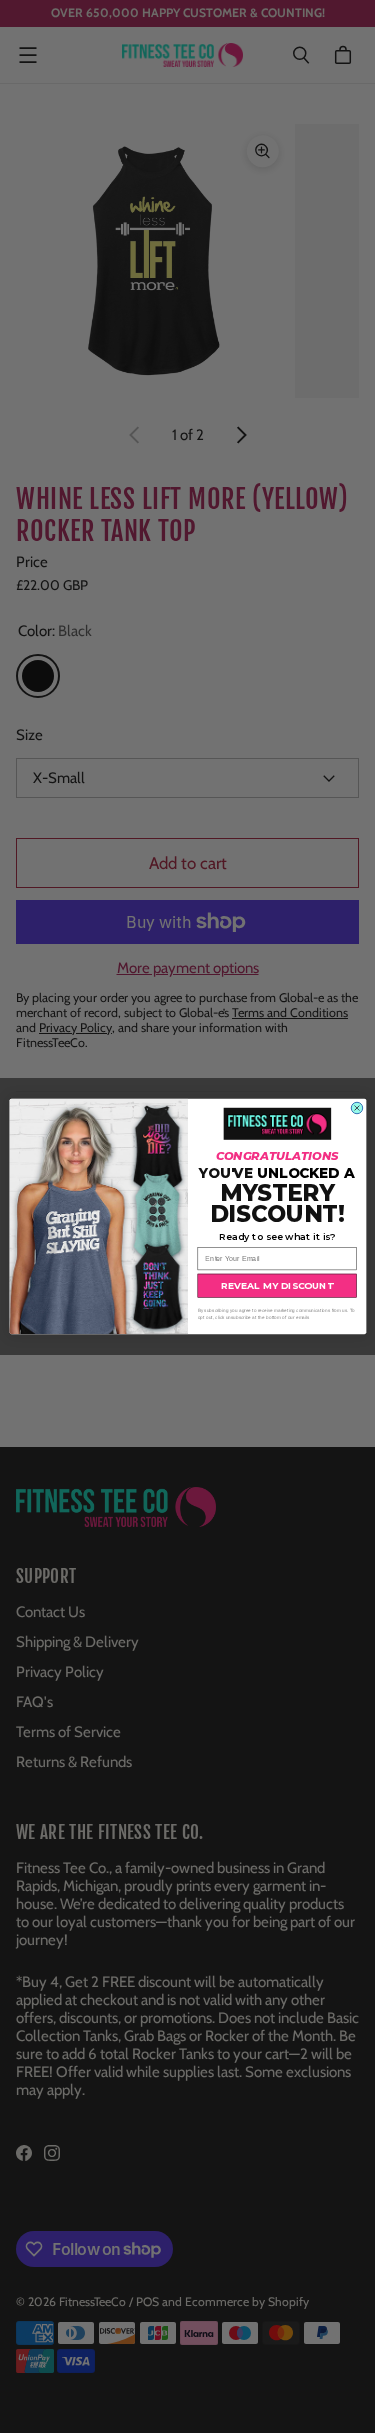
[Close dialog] (356, 1107)
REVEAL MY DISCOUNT (276, 1285)
